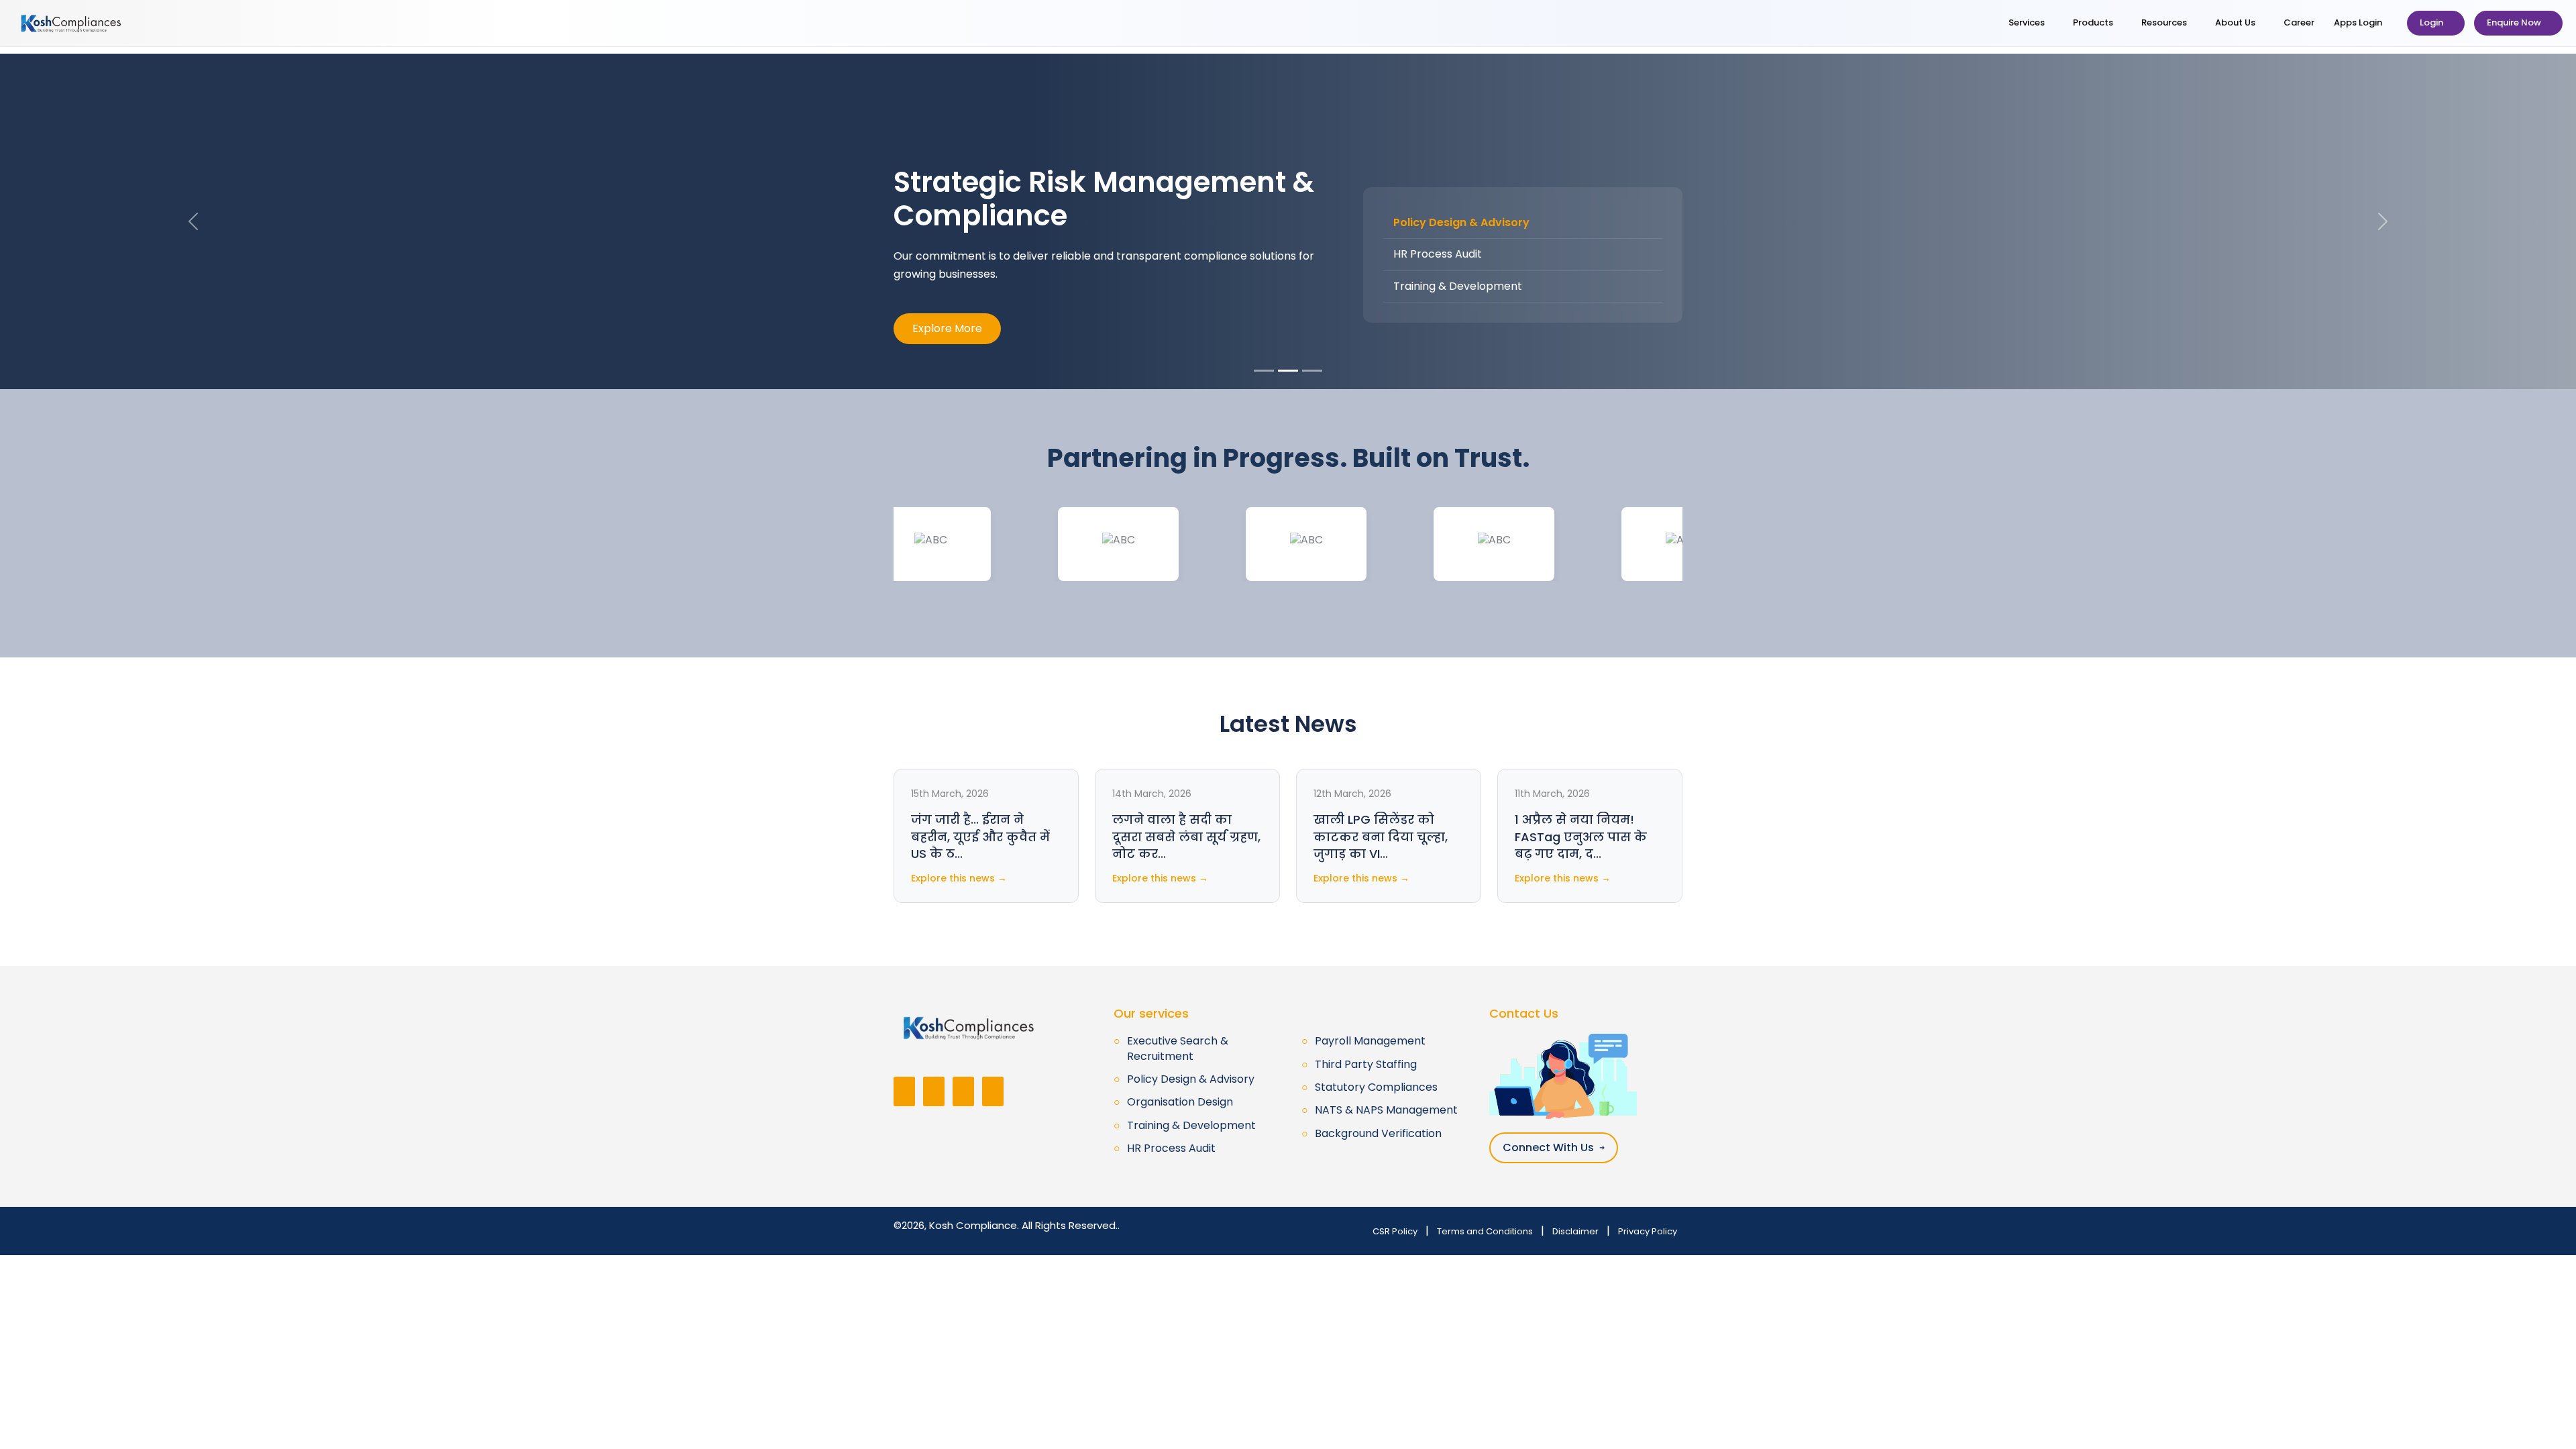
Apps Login (2359, 22)
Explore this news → (959, 878)
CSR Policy (1395, 1231)
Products (2094, 22)
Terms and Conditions (1485, 1231)
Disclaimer (1575, 1231)
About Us (2236, 22)
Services (2028, 22)
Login (2432, 22)
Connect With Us (1554, 1147)
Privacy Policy (1648, 1231)
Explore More (947, 328)
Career (2299, 22)
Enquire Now (2515, 22)
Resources (2165, 22)
